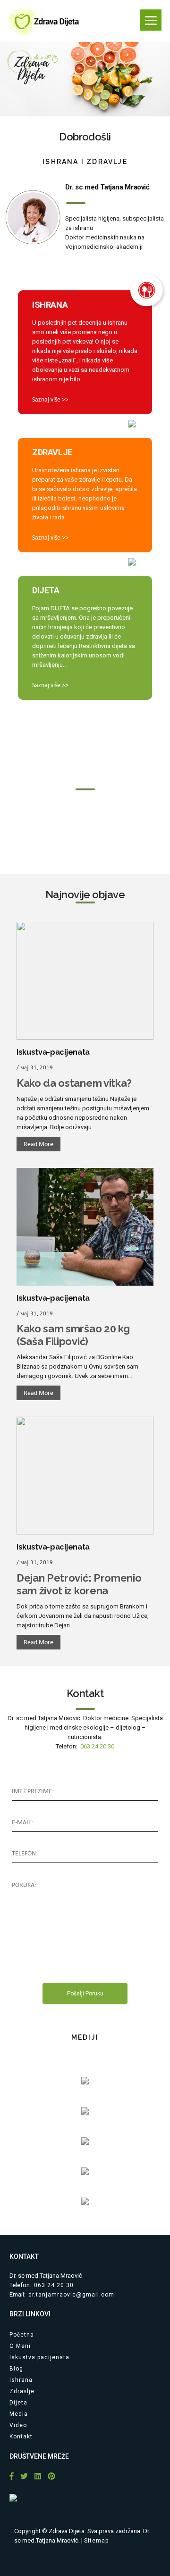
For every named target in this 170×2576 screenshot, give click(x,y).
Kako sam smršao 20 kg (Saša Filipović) (73, 1335)
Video (18, 2425)
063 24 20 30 (97, 1746)
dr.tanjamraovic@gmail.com (71, 2295)
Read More (38, 1144)
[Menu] (151, 20)
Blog (16, 2369)
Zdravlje (22, 2391)
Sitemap (96, 2541)
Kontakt (21, 2437)
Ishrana (21, 2380)
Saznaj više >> (50, 399)
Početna (22, 2335)
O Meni (20, 2346)
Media (19, 2414)
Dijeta (18, 2403)
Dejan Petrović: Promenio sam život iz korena (79, 1584)
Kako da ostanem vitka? (74, 1083)
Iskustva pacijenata (39, 2357)
